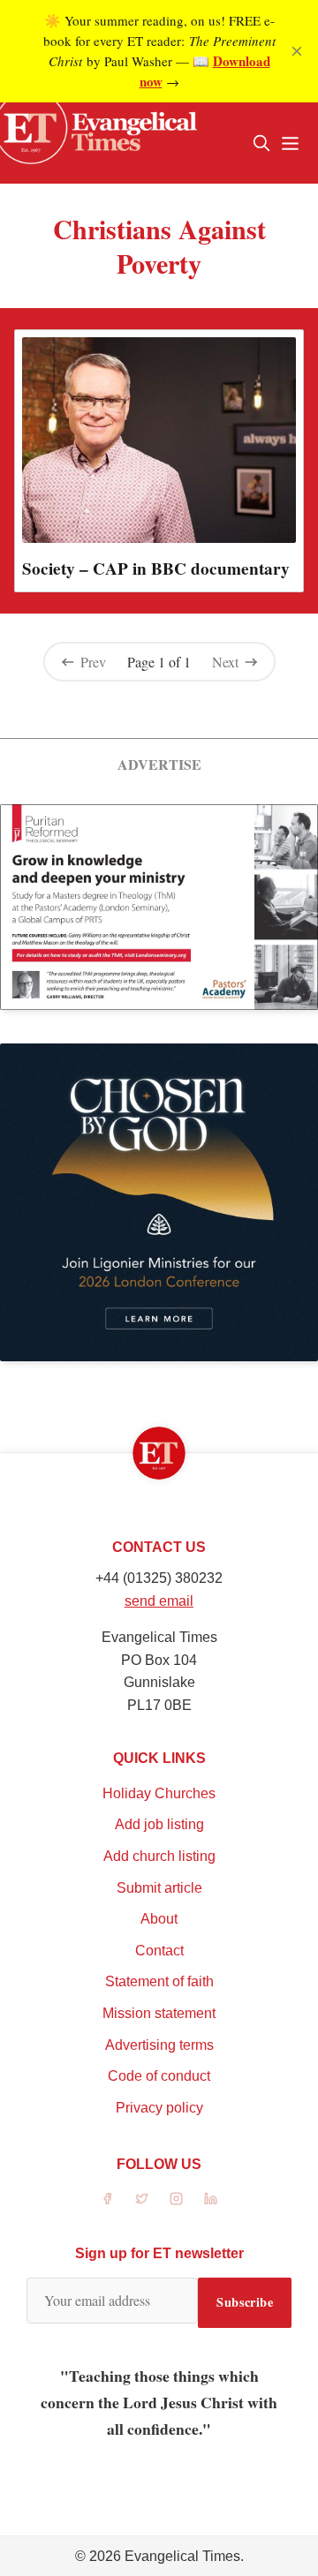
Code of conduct (159, 2076)
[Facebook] (107, 2199)
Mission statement (159, 2013)
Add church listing (159, 1856)
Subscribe (245, 2302)
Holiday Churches (159, 1793)
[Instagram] (176, 2199)
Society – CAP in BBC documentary (156, 569)
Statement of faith (159, 1981)
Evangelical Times (182, 2556)
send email (159, 1601)
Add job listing (159, 1824)
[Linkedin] (211, 2199)
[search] (261, 143)
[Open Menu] (290, 143)
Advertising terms (159, 2045)
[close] (297, 51)
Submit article (159, 1888)
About (159, 1919)
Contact (159, 1951)
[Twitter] (142, 2199)
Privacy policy (159, 2108)
